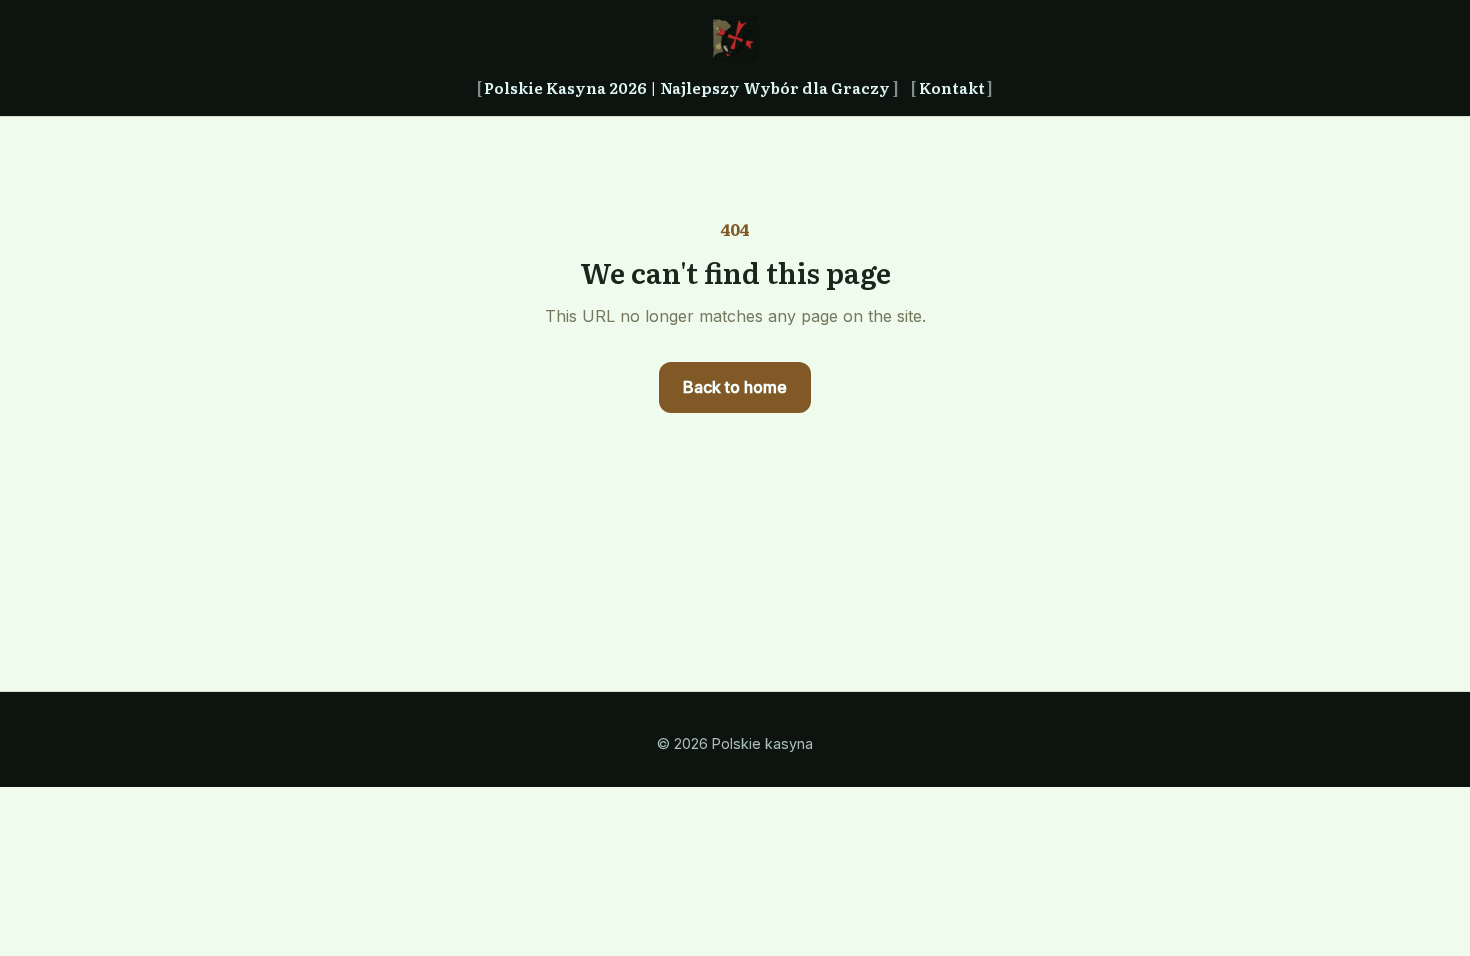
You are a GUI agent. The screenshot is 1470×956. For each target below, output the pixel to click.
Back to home (735, 387)
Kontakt (952, 87)
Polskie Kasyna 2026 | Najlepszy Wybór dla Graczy (687, 87)
